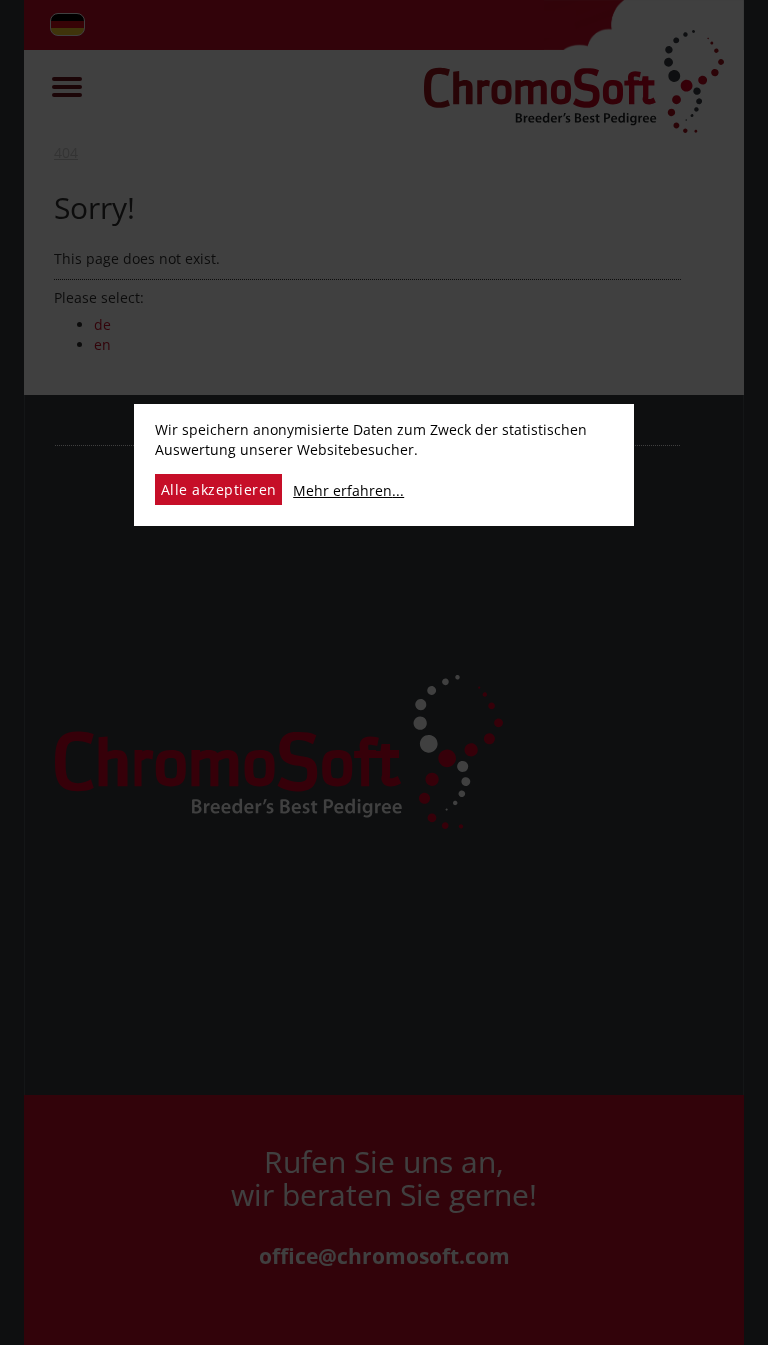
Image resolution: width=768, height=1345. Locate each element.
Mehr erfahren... (348, 490)
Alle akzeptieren (219, 489)
